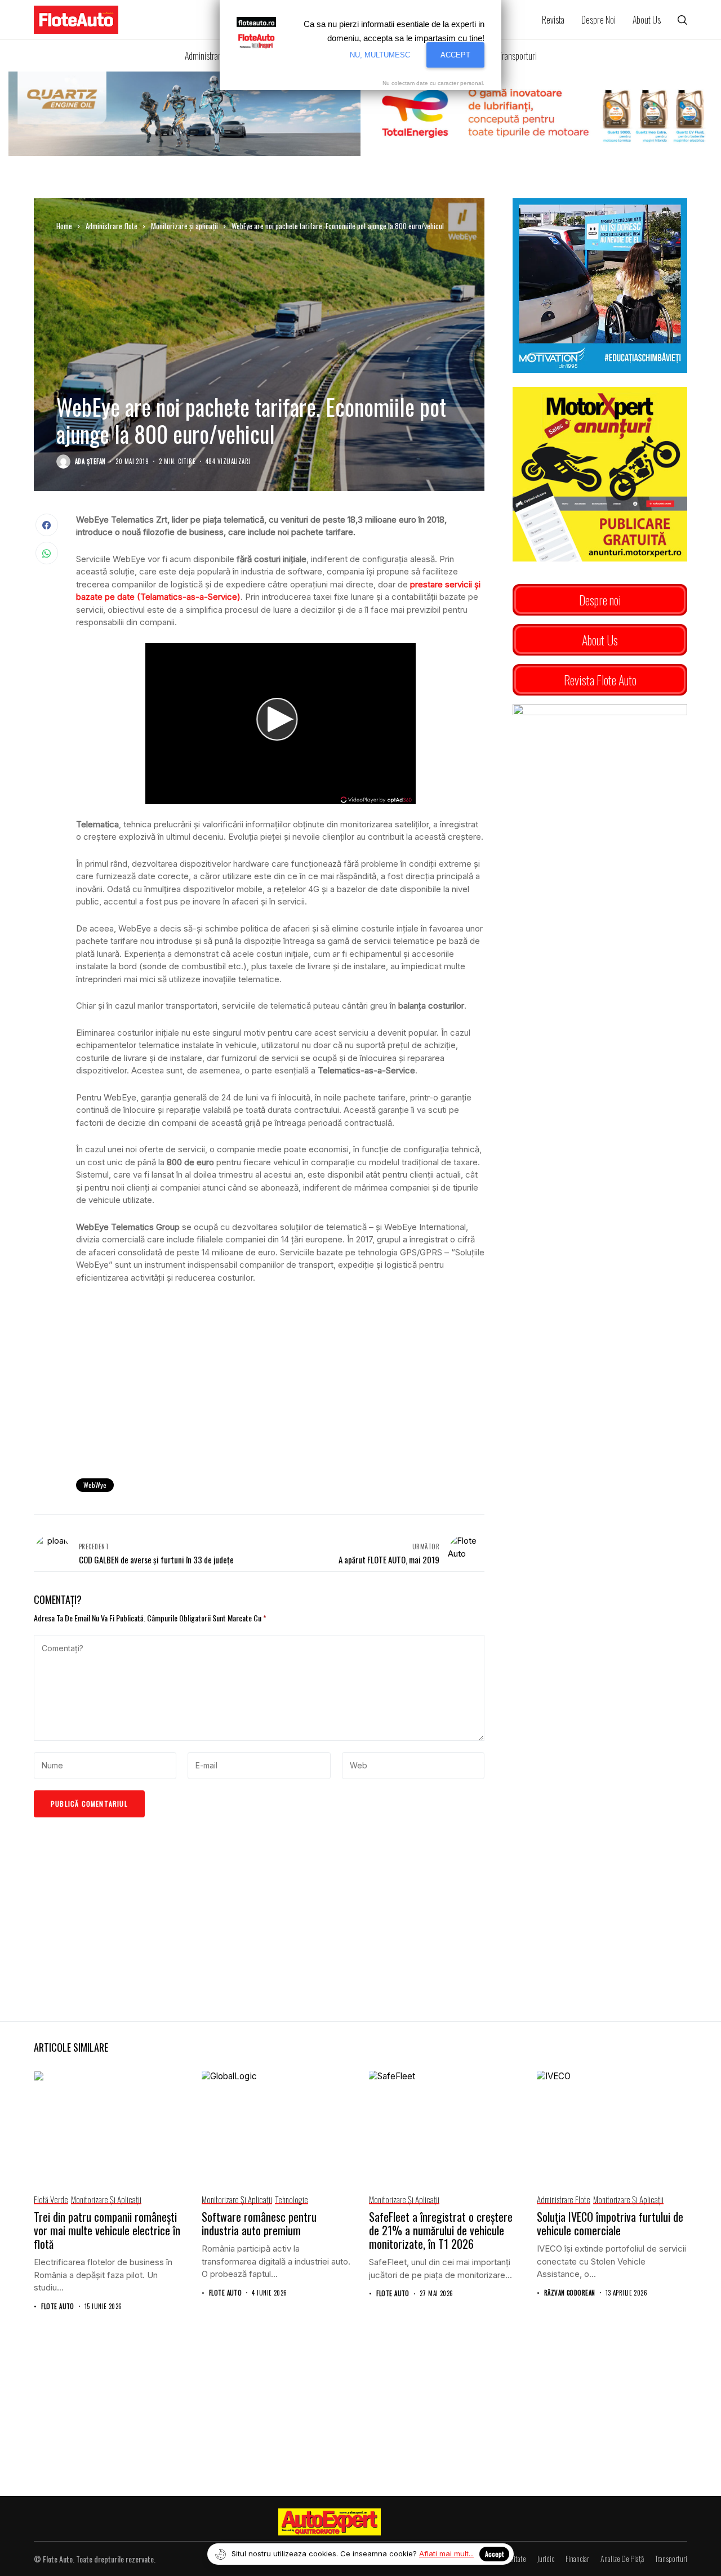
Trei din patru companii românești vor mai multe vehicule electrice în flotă (107, 2230)
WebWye (95, 1485)
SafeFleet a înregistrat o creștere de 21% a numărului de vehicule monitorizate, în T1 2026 (441, 2230)
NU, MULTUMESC (380, 55)
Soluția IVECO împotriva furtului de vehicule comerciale (610, 2223)
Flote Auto (57, 2307)
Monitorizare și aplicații (184, 226)
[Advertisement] (280, 1377)
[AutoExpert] (330, 2522)
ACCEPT (455, 55)
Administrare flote (112, 226)
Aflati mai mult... (446, 2553)
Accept (494, 2554)
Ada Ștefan (90, 462)
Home (64, 226)
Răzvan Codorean (570, 2293)
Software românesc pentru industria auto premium (259, 2223)
